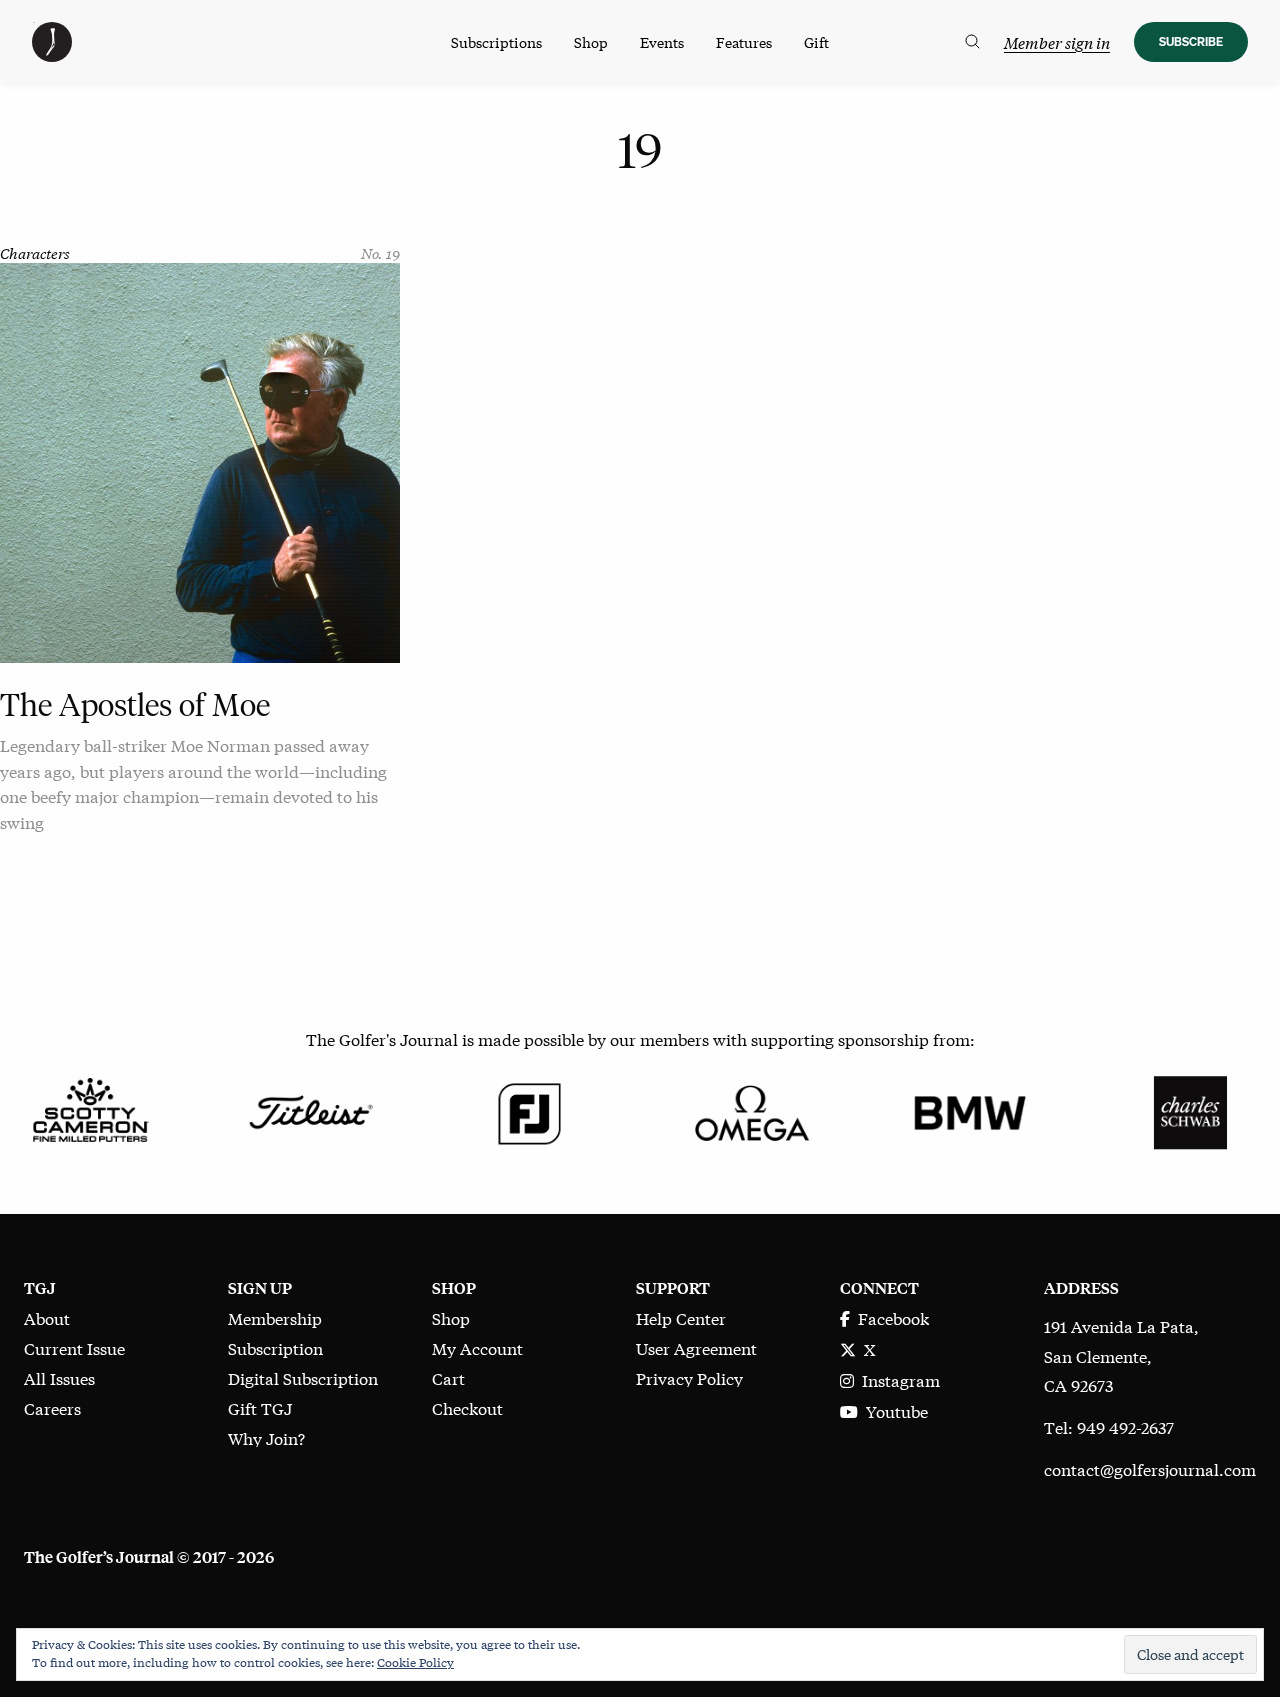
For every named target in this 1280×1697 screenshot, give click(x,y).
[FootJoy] (530, 1109)
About (47, 1317)
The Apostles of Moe (135, 705)
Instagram (897, 1379)
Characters (35, 252)
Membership (275, 1317)
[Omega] (750, 1109)
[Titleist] (310, 1109)
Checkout (467, 1407)
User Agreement (696, 1347)
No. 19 (380, 252)
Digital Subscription (303, 1377)
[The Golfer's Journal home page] (52, 54)
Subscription (275, 1347)
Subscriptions (496, 42)
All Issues (59, 1377)
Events (662, 42)
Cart (448, 1377)
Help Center (681, 1317)
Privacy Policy (689, 1377)
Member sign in (1057, 42)
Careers (52, 1407)
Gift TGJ (260, 1407)
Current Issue (74, 1347)
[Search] (972, 42)
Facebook (889, 1317)
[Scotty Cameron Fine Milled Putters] (90, 1109)
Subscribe (1191, 41)
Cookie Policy (415, 1662)
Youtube (893, 1410)
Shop (591, 42)
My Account (477, 1347)
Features (744, 42)
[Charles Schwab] (1190, 1109)
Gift (816, 42)
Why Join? (266, 1437)
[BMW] (970, 1109)
